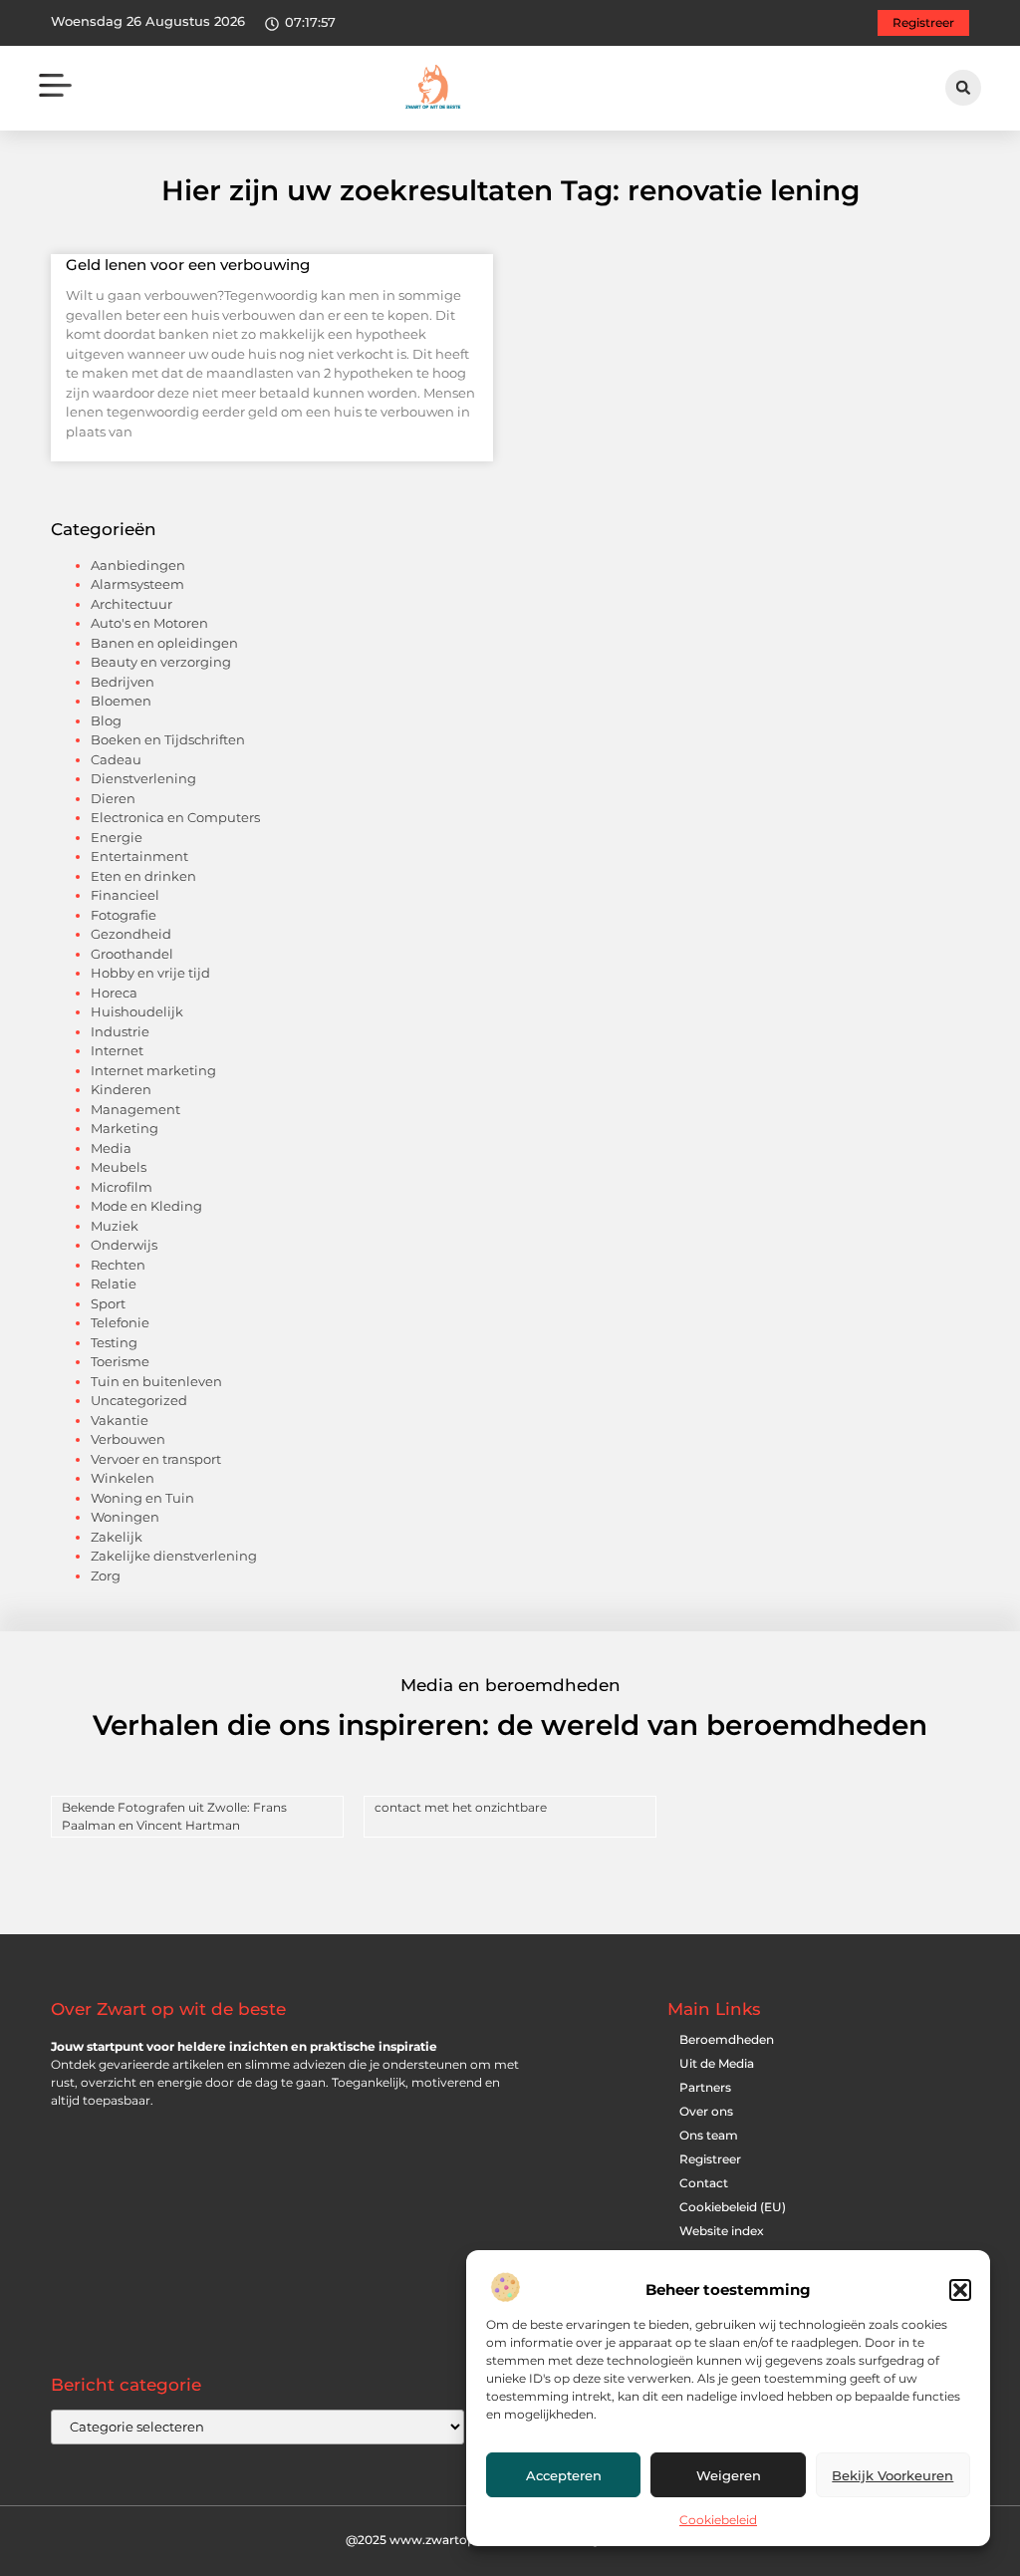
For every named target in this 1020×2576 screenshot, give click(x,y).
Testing (114, 1342)
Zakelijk (117, 1537)
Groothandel (132, 954)
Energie (117, 837)
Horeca (114, 993)
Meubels (119, 1167)
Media (111, 1148)
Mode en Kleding (146, 1206)
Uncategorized (139, 1400)
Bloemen (121, 701)
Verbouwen (128, 1439)
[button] (960, 2290)
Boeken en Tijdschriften (168, 739)
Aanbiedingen (138, 565)
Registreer (710, 2159)
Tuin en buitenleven (156, 1381)
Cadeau (116, 759)
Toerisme (120, 1361)
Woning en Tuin (142, 1498)
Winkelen (123, 1478)
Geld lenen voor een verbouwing (188, 265)
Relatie (114, 1284)
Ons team (709, 2135)
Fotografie (124, 915)
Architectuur (131, 604)
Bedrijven (123, 682)
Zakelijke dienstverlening (174, 1556)
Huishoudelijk (137, 1011)
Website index (722, 2231)
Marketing (125, 1128)
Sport (108, 1303)
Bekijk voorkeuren (892, 2475)
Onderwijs (124, 1245)
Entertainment (139, 856)
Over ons (706, 2111)
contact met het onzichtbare (461, 1807)
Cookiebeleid (718, 2520)
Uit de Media (717, 2063)
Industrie (120, 1031)
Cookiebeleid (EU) (733, 2207)
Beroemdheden (727, 2039)
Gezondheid (131, 934)
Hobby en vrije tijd (150, 973)
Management (135, 1109)
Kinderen (121, 1089)
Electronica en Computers (175, 817)
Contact (704, 2183)
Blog (106, 720)
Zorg (106, 1575)
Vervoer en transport (156, 1459)
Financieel (125, 895)
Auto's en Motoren (149, 623)
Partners (705, 2087)
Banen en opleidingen (164, 643)
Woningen (125, 1517)
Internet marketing (153, 1070)
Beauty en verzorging (161, 662)
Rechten (118, 1265)
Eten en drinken (143, 876)
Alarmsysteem (137, 584)
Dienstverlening (143, 778)
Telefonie (120, 1322)
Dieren (113, 798)
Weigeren (729, 2475)
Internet (117, 1050)
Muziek (115, 1226)
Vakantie (120, 1420)
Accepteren (564, 2475)
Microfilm (122, 1187)
